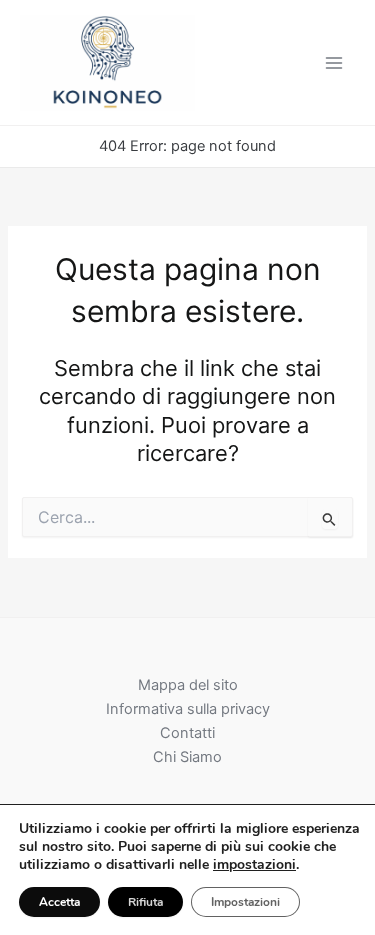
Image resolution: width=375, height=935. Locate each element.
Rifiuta (145, 902)
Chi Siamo (187, 757)
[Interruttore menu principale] (334, 63)
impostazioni (254, 865)
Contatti (187, 733)
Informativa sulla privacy (188, 709)
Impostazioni (245, 902)
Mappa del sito (188, 685)
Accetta (59, 902)
